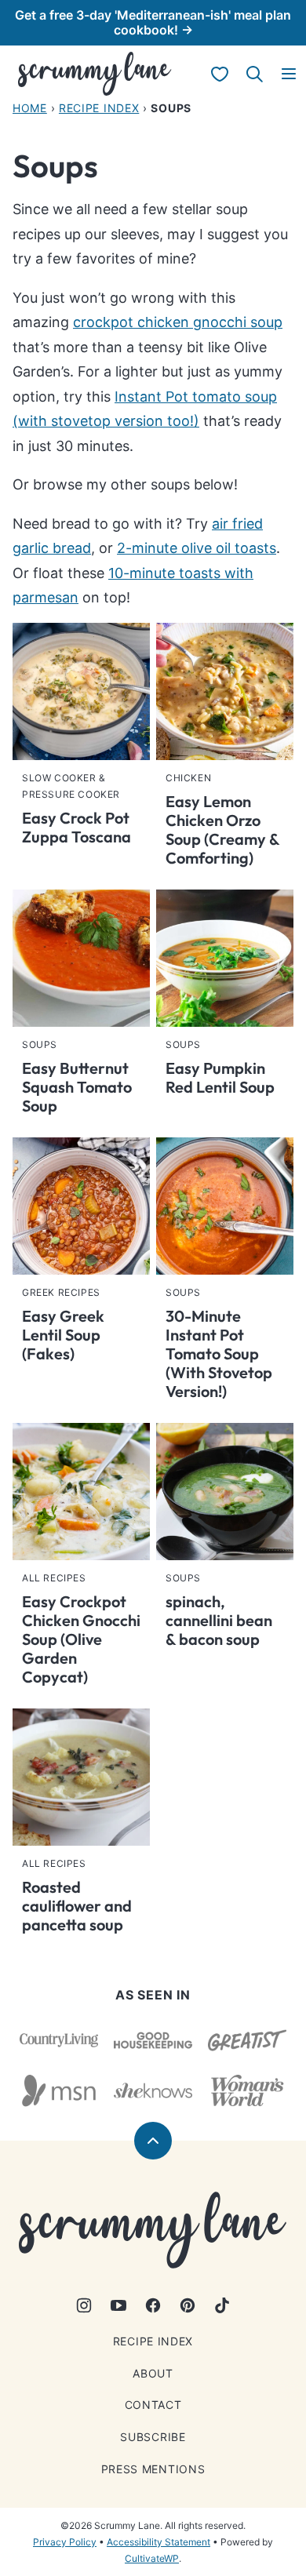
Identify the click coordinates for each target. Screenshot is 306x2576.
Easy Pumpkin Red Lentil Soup (220, 1077)
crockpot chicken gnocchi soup (178, 322)
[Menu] (289, 74)
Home (30, 108)
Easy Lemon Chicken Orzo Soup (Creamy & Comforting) (222, 830)
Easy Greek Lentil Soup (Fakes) (63, 1335)
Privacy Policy (65, 2542)
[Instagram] (84, 2305)
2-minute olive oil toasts (197, 548)
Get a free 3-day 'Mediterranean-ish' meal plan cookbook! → (153, 22)
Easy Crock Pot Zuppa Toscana (76, 827)
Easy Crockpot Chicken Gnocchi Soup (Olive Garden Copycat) (81, 1639)
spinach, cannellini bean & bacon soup (219, 1620)
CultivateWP (152, 2558)
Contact (153, 2405)
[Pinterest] (188, 2305)
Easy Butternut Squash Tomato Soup (77, 1087)
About (153, 2373)
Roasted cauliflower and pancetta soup (77, 1906)
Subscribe (153, 2437)
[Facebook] (153, 2305)
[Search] (254, 74)
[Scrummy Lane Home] (95, 74)
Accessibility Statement (158, 2542)
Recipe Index (99, 108)
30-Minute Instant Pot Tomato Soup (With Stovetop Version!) (219, 1353)
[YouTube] (118, 2305)
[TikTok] (222, 2305)
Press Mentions (153, 2469)
